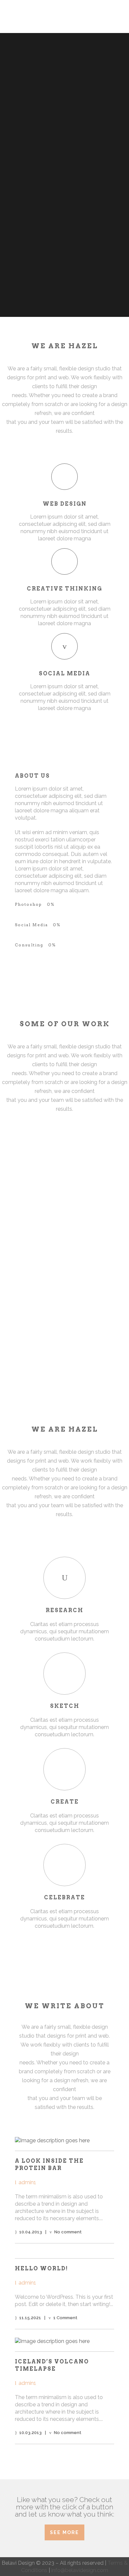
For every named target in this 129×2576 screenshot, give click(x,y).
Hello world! (42, 2269)
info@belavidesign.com (80, 2570)
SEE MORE (64, 2532)
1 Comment (65, 2318)
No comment (68, 2232)
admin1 (27, 2182)
